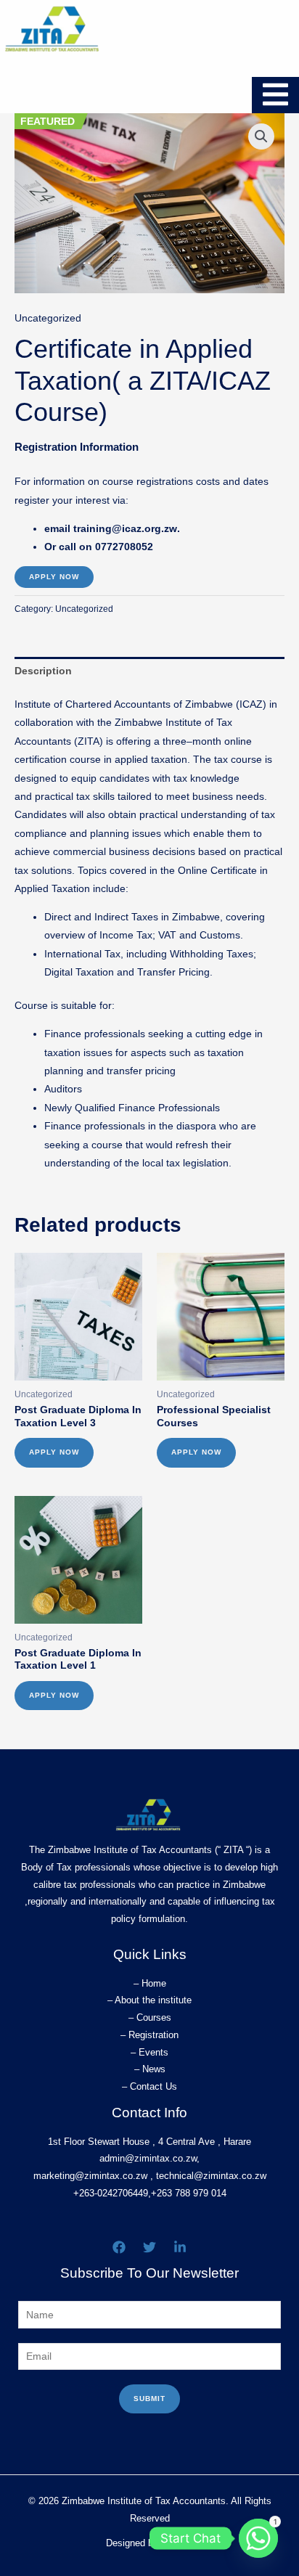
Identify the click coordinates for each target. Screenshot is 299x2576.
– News (150, 2069)
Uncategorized (48, 318)
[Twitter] (149, 2247)
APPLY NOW (54, 577)
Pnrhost (177, 2543)
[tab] (149, 671)
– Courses (150, 2017)
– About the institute (149, 2000)
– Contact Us (149, 2086)
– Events (149, 2052)
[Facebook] (119, 2247)
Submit (149, 2399)
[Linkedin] (180, 2247)
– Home (150, 1983)
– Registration (149, 2035)
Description (43, 671)
